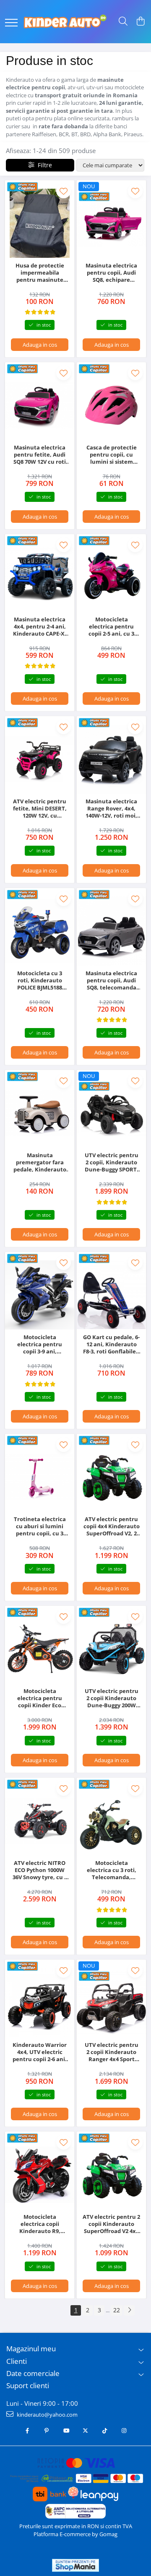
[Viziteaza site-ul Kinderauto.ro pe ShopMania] (75, 2565)
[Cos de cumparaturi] (140, 22)
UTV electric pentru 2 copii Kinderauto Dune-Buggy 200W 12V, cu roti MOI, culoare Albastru (112, 1698)
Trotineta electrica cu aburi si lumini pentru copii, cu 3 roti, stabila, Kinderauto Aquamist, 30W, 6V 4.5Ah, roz (40, 1526)
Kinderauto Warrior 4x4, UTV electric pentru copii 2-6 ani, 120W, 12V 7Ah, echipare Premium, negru (40, 2052)
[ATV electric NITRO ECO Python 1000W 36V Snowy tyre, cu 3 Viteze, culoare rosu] (40, 1821)
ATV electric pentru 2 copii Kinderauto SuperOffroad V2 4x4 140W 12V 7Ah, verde (111, 2224)
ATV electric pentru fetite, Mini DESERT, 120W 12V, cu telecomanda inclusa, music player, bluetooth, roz (40, 809)
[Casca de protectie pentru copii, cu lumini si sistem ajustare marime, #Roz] (111, 405)
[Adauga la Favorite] (64, 191)
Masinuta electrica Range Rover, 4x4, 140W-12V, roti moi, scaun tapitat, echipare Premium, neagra (112, 809)
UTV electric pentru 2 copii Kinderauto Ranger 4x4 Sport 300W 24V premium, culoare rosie (112, 2052)
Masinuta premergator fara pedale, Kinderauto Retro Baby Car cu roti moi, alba (40, 1162)
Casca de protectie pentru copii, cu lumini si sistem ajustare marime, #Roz (112, 455)
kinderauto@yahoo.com (47, 2415)
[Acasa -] (65, 22)
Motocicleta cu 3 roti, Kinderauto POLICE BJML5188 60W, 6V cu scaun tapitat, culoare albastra (40, 980)
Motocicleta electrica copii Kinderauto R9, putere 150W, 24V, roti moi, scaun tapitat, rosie (40, 2224)
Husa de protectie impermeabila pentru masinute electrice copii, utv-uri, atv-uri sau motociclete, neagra (40, 273)
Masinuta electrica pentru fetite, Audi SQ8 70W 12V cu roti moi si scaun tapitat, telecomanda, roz (40, 455)
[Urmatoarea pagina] (129, 2310)
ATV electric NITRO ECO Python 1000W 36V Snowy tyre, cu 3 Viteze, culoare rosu (40, 1870)
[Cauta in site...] (123, 22)
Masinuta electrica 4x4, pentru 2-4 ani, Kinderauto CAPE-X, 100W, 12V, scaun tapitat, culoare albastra (40, 627)
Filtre (43, 165)
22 (117, 2310)
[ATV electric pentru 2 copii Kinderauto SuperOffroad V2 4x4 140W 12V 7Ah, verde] (111, 2175)
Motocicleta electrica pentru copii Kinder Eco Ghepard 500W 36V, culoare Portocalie (40, 1698)
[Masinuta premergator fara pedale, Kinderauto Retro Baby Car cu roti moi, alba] (40, 1113)
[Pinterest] (47, 2431)
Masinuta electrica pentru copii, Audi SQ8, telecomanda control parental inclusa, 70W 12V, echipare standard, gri (112, 980)
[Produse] (11, 23)
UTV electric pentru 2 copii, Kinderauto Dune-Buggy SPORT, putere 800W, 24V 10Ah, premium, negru (112, 1162)
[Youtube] (66, 2431)
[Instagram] (124, 2431)
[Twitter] (85, 2431)
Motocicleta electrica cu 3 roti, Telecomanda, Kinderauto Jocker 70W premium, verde (111, 1870)
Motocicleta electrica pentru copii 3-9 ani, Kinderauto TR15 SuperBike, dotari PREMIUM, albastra (40, 1344)
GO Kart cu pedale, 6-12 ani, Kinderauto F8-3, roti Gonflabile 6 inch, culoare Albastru (112, 1344)
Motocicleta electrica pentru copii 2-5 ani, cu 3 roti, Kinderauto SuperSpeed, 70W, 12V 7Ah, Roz (111, 627)
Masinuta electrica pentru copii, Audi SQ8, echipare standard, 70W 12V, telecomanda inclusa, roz (111, 273)
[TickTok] (105, 2431)
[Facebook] (27, 2431)
